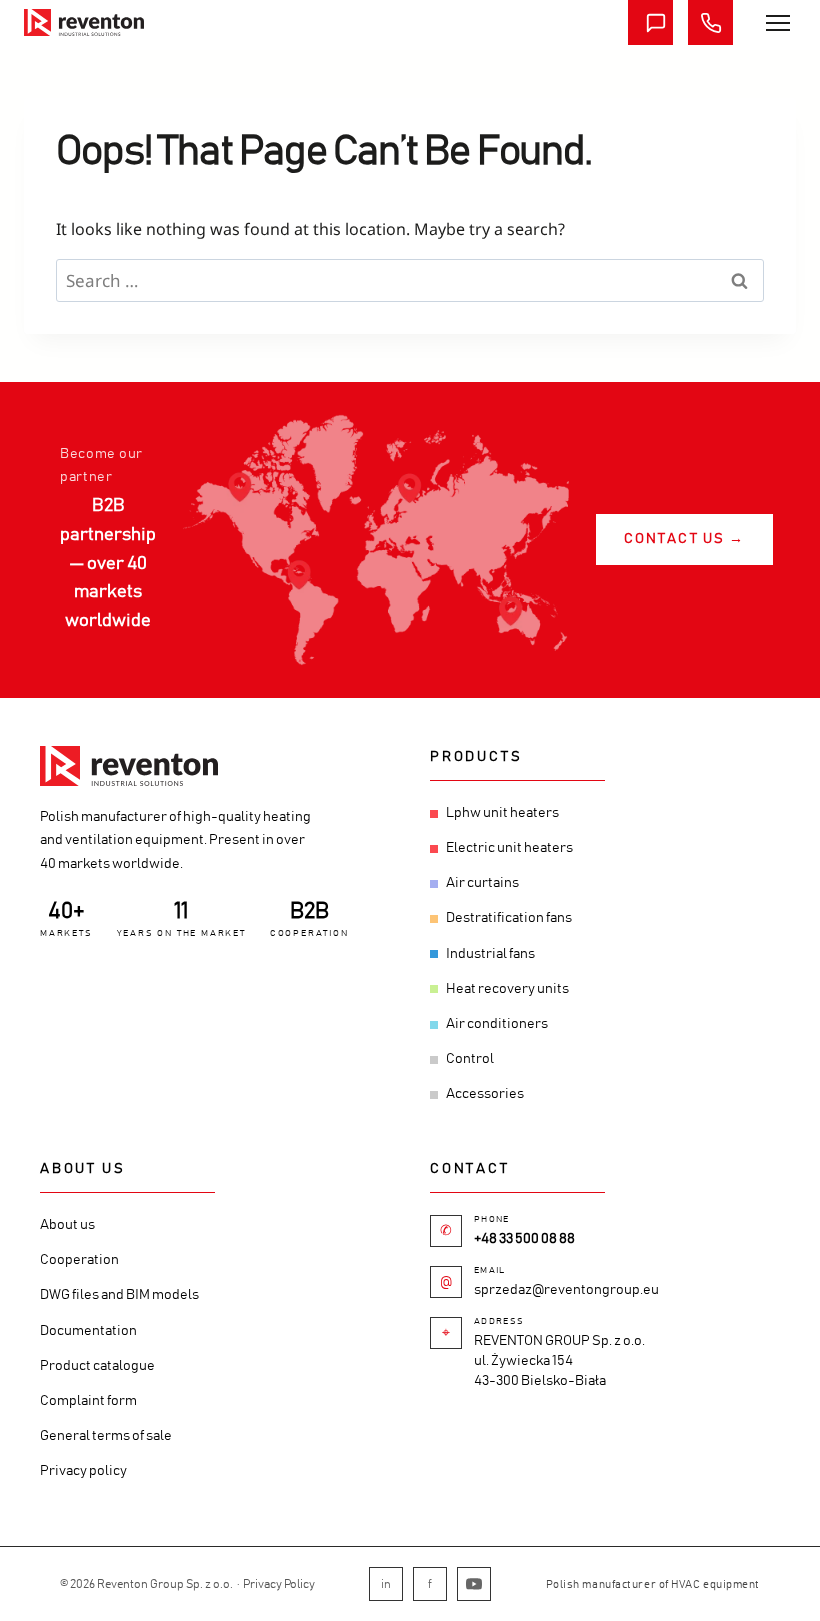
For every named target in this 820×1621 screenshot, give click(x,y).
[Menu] (778, 23)
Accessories (485, 1094)
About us (67, 1225)
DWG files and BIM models (119, 1295)
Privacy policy (83, 1471)
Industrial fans (490, 954)
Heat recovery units (507, 989)
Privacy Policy (279, 1584)
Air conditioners (497, 1024)
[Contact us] (650, 22)
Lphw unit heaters (502, 813)
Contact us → (684, 539)
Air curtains (482, 883)
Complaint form (88, 1401)
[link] (84, 22)
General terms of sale (106, 1436)
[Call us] (710, 22)
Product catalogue (97, 1366)
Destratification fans (509, 918)
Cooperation (79, 1260)
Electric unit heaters (509, 848)
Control (470, 1059)
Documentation (88, 1331)
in (386, 1584)
